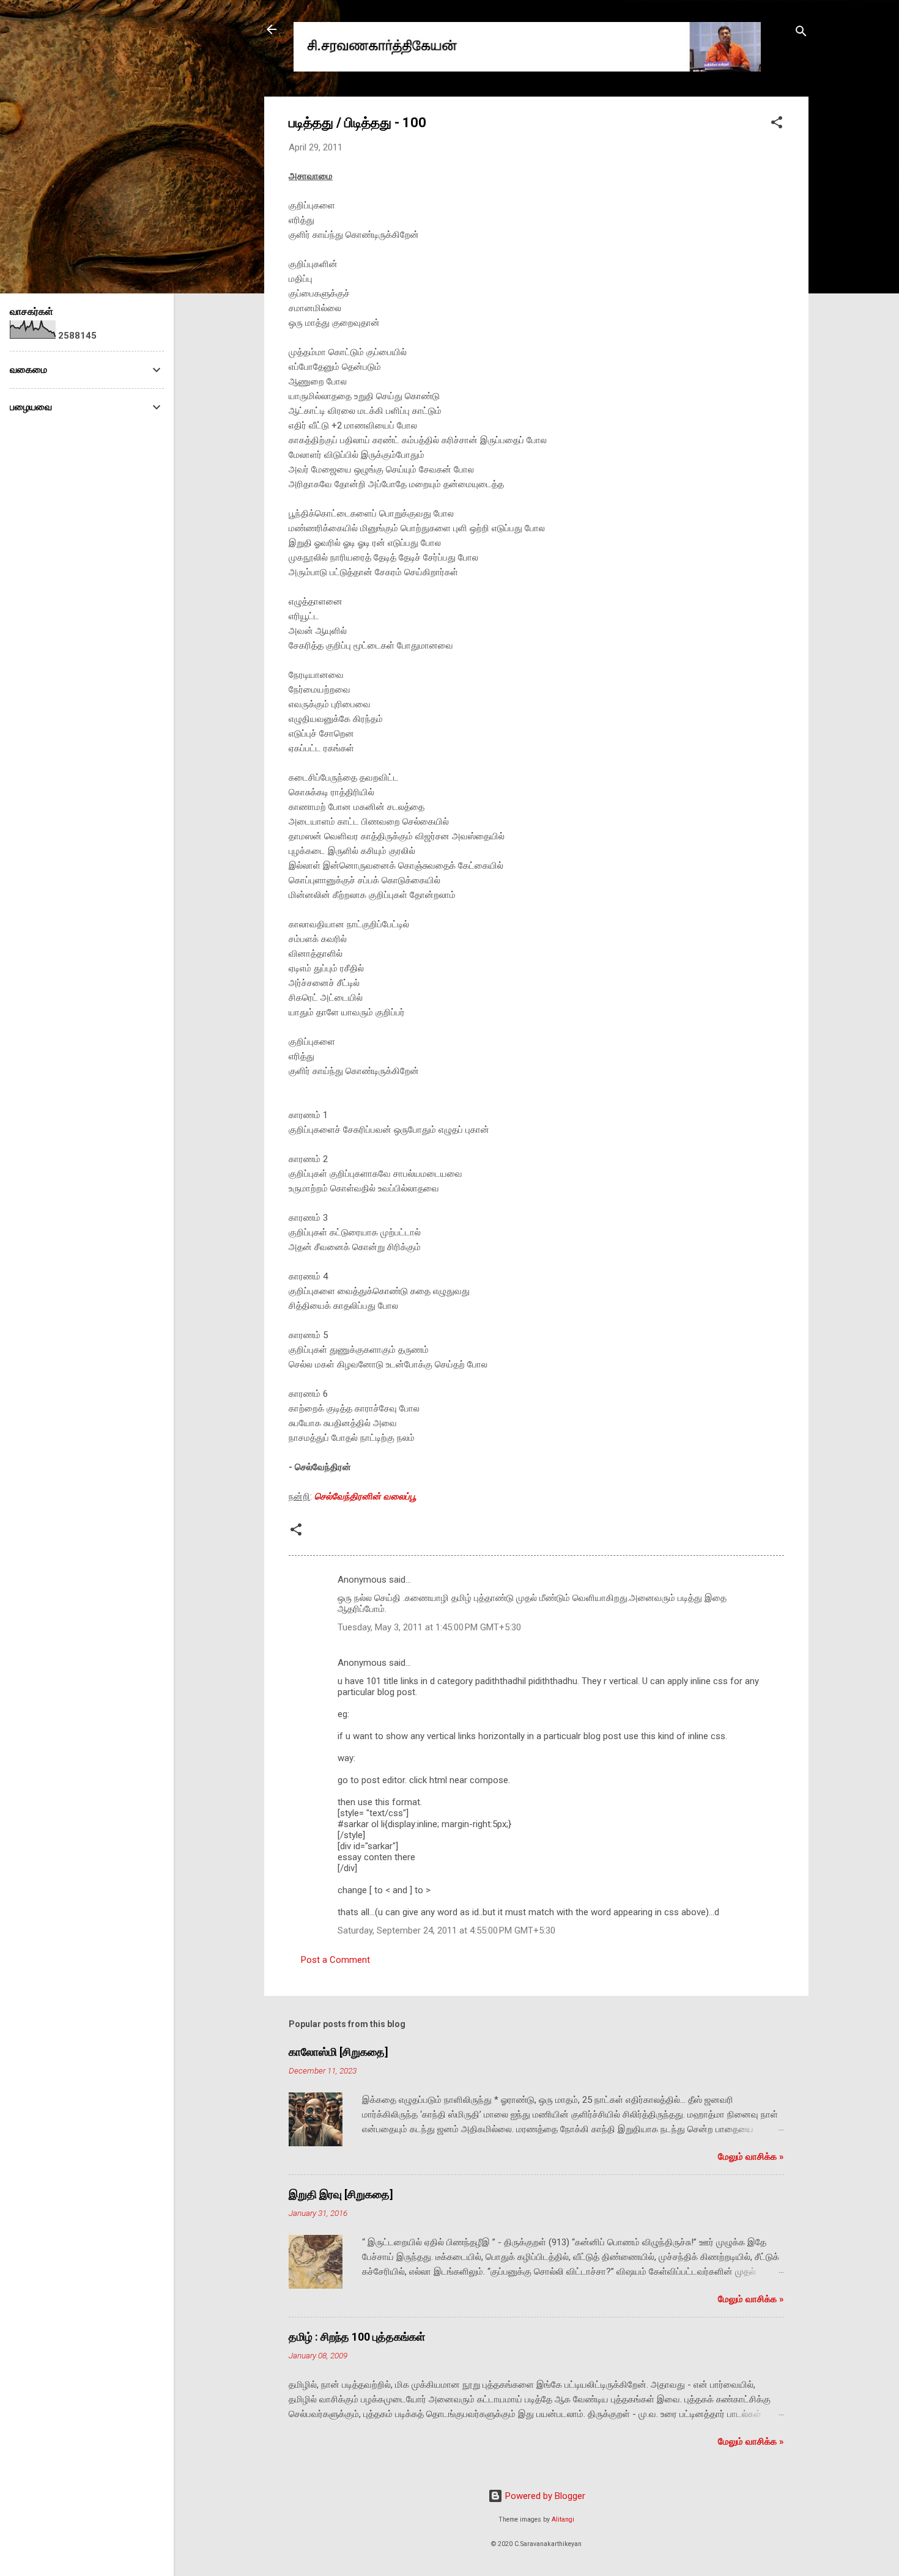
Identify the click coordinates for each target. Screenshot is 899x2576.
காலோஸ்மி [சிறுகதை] (339, 2052)
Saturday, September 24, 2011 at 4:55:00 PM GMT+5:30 (446, 1930)
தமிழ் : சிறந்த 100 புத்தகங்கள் (357, 2337)
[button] (777, 124)
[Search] (801, 33)
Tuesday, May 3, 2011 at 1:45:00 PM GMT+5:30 (429, 1627)
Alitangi (563, 2519)
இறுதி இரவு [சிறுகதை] (341, 2194)
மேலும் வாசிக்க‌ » (751, 2157)
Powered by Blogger (544, 2496)
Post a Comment (335, 1960)
